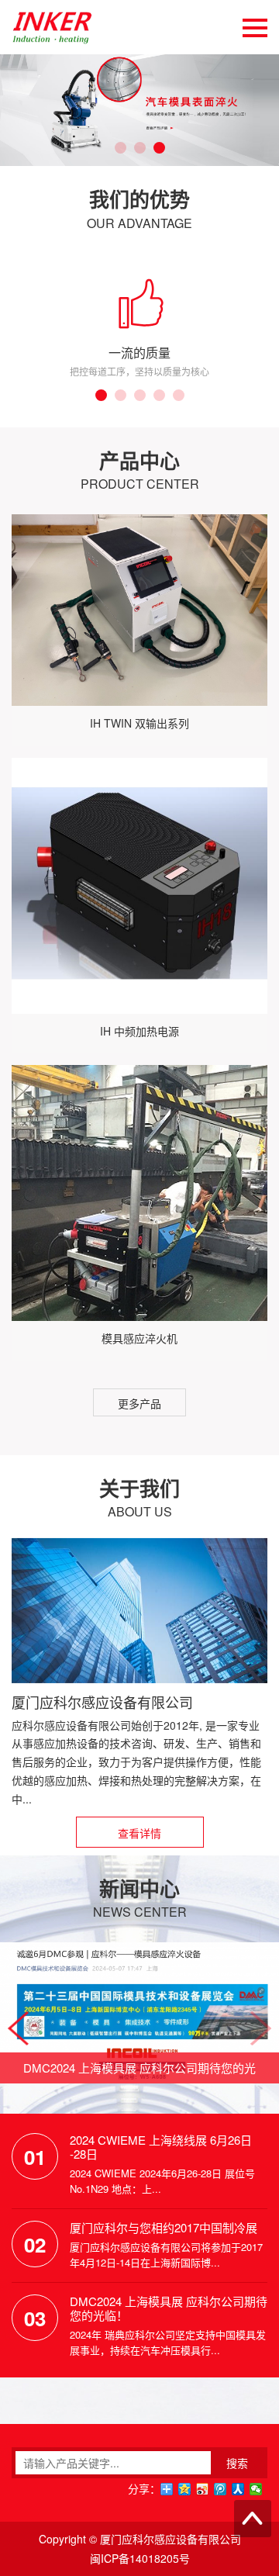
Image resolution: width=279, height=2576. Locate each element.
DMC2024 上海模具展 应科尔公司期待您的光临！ (169, 2308)
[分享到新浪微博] (203, 2489)
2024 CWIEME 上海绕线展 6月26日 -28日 (161, 2147)
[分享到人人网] (238, 2489)
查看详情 (139, 1833)
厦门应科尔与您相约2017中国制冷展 (164, 2228)
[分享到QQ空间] (185, 2489)
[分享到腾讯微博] (220, 2489)
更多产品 (139, 1403)
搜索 (237, 2463)
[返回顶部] (253, 2519)
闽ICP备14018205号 (140, 2558)
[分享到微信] (256, 2489)
